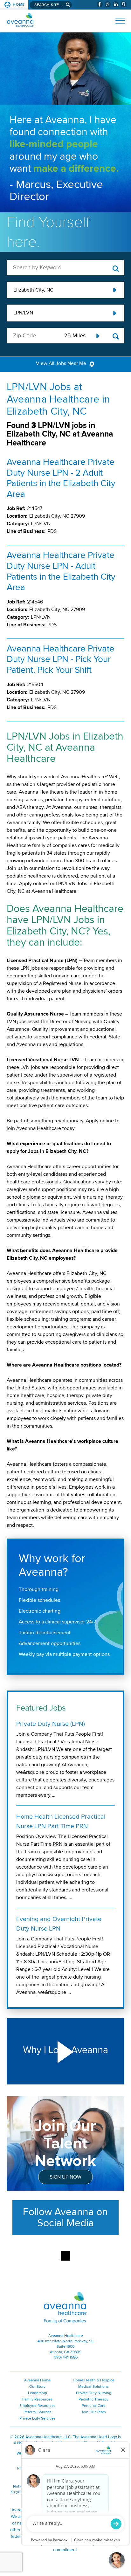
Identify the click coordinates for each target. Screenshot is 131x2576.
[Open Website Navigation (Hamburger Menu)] (117, 21)
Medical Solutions (93, 2387)
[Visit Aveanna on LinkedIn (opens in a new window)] (116, 4)
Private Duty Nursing (94, 2393)
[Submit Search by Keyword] (116, 269)
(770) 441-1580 (66, 2357)
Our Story (37, 2387)
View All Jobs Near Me (61, 363)
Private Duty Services (38, 2418)
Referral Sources (38, 2412)
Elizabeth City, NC (33, 290)
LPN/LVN (23, 313)
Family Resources (37, 2399)
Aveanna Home (37, 2380)
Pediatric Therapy (93, 2399)
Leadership (38, 2393)
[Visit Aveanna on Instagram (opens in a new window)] (108, 4)
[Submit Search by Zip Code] (116, 337)
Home (19, 5)
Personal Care (94, 2406)
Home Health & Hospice (94, 2380)
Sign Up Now (65, 2177)
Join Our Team (93, 2412)
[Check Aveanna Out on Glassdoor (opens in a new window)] (124, 4)
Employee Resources (38, 2406)
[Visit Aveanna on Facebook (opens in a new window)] (100, 4)
